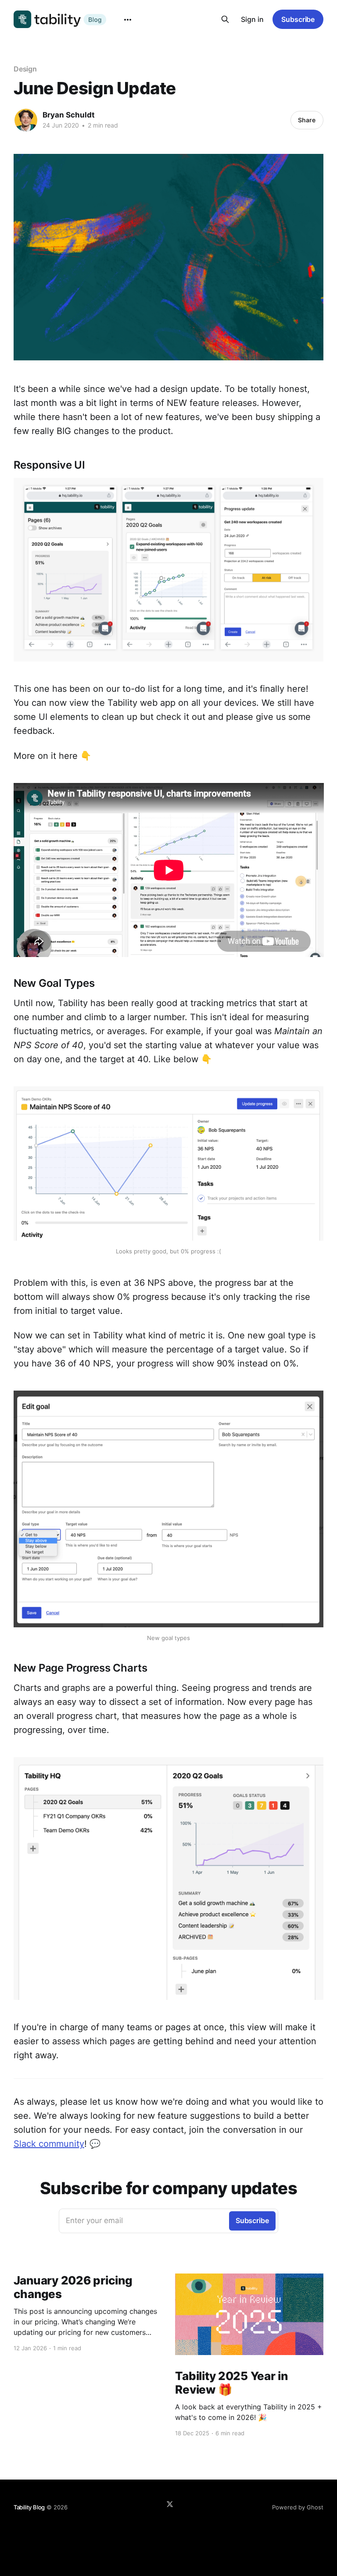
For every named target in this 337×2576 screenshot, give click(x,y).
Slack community (49, 2144)
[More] (128, 20)
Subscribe (298, 19)
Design (25, 69)
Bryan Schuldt (69, 115)
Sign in (252, 19)
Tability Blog (29, 2507)
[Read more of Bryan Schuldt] (26, 120)
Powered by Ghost (298, 2507)
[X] (170, 2504)
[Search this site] (225, 19)
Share (307, 120)
